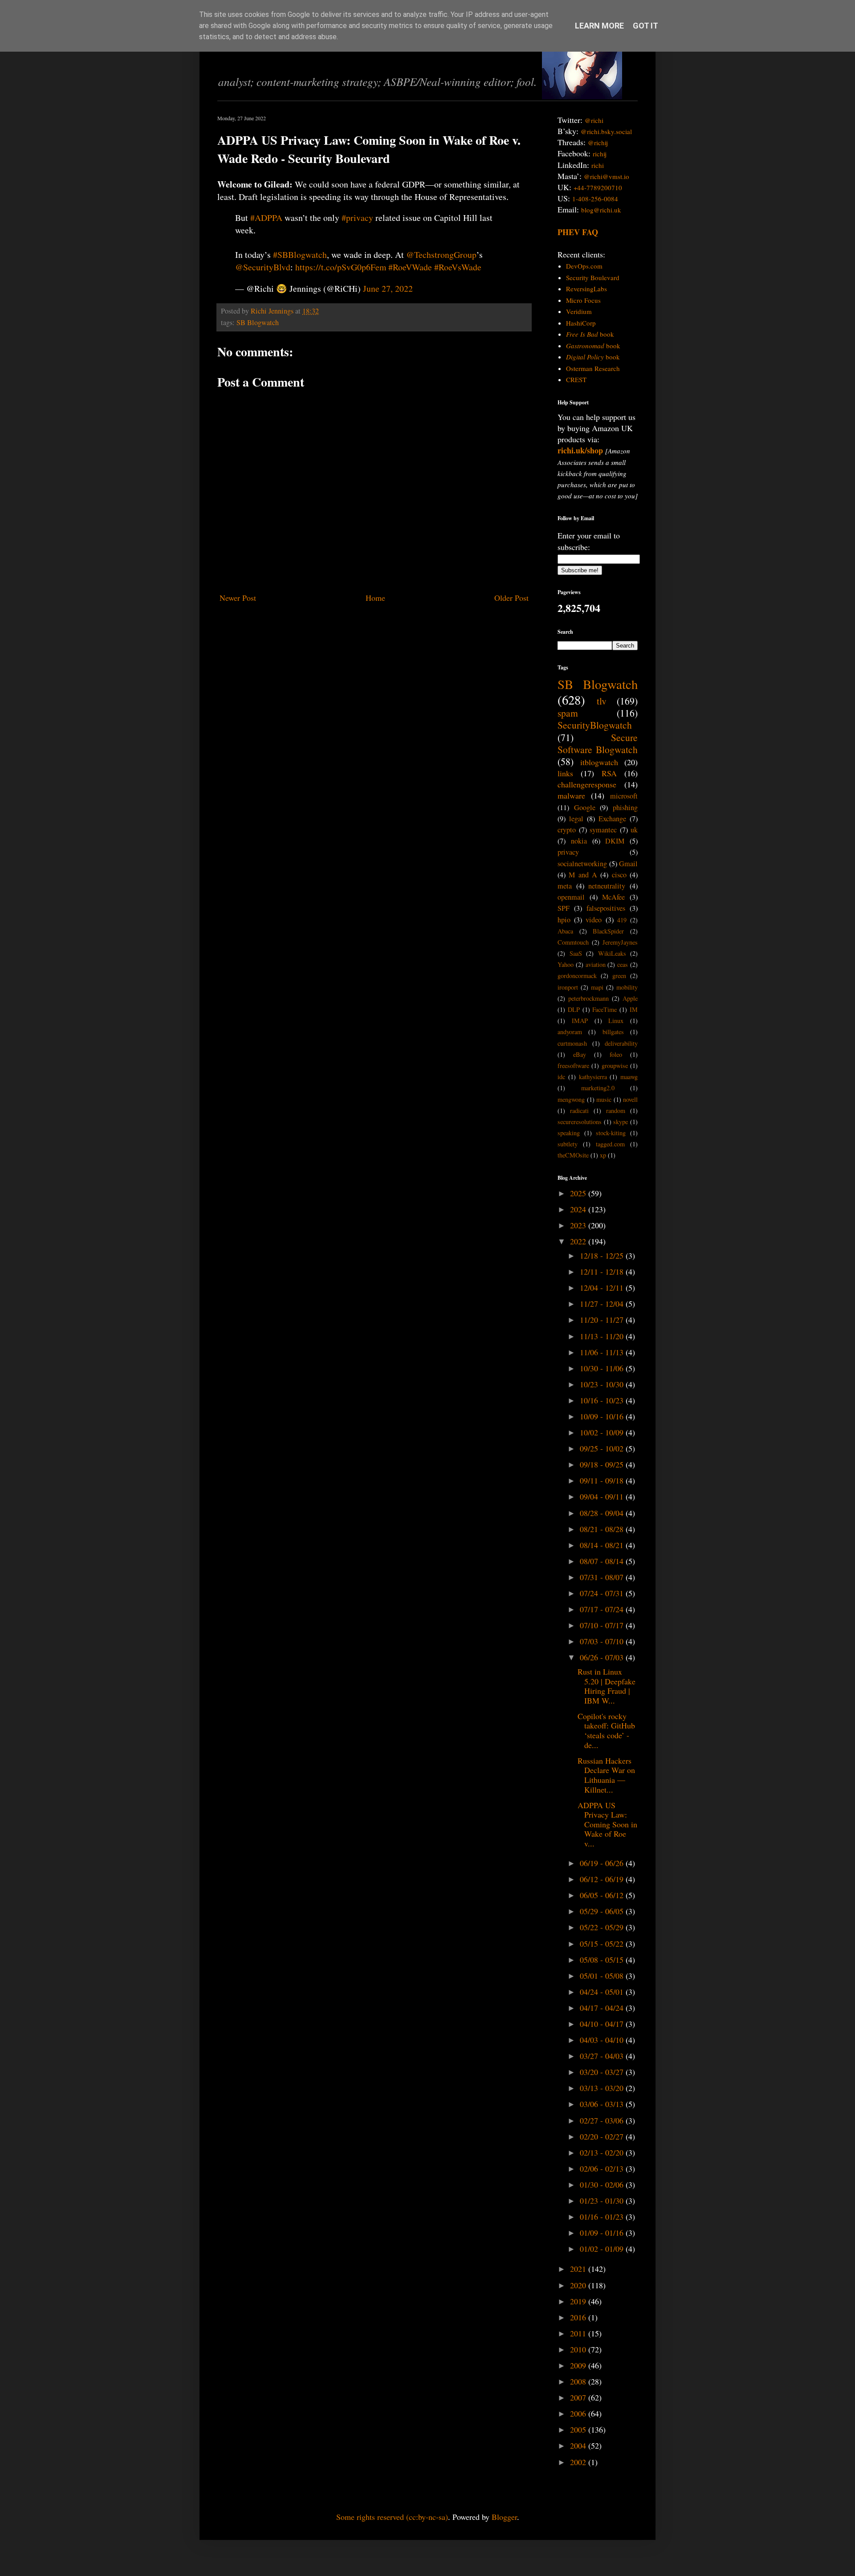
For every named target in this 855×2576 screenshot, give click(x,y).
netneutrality (607, 886)
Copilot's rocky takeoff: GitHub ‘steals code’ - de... (606, 1730)
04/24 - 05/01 (603, 1992)
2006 (579, 2413)
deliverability (621, 1043)
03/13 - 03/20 (603, 2088)
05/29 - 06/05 (603, 1911)
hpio (564, 920)
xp (603, 1155)
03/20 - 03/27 (603, 2072)
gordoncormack (577, 976)
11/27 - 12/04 (603, 1304)
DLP (574, 1009)
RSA (609, 773)
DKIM (615, 841)
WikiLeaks (612, 953)
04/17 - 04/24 (603, 2008)
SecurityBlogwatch (595, 725)
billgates (613, 1032)
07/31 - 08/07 (603, 1577)
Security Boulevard (593, 277)
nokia (579, 841)
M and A (583, 875)
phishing (625, 807)
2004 (579, 2446)
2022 (579, 1241)
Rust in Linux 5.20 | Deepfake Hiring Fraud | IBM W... (607, 1686)
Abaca (565, 931)
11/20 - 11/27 (603, 1320)
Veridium (579, 311)
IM (634, 1009)
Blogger (504, 2517)
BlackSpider (608, 931)
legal (576, 819)
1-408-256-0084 (595, 199)
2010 (579, 2349)
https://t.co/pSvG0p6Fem (341, 267)
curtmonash (572, 1043)
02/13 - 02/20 (603, 2152)
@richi (594, 120)
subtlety (568, 1144)
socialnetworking (582, 864)
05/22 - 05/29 (603, 1927)
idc (561, 1077)
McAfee (613, 897)
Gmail (628, 864)
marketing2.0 (598, 1088)
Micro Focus (583, 300)
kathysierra (593, 1077)
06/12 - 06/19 (603, 1879)
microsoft (624, 796)
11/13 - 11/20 (603, 1336)
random (616, 1111)
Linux (616, 1021)
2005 (579, 2429)
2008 (579, 2381)
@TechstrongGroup (441, 255)
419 (622, 920)
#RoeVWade (410, 267)
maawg (629, 1077)
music (604, 1099)
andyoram (570, 1032)
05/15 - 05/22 (603, 1944)
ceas (623, 964)
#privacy (357, 218)
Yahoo (566, 964)
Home (375, 598)
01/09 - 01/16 (603, 2233)
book (590, 334)
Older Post (511, 598)
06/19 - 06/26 (603, 1863)
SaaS (576, 953)
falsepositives (606, 908)
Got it (645, 26)
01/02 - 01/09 (603, 2249)
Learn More (599, 26)
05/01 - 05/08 (603, 1976)
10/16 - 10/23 (603, 1400)
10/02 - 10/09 (603, 1432)
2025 (579, 1193)
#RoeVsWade (458, 267)
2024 (579, 1209)
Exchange (612, 819)
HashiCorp (581, 323)
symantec (603, 830)
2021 (579, 2269)
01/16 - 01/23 (603, 2217)
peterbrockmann (588, 998)
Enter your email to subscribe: (589, 541)
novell (630, 1099)
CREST (576, 379)
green (619, 976)
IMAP (580, 1021)
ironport (568, 987)
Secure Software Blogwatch (598, 743)
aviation (596, 964)
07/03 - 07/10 (603, 1641)
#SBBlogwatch (300, 255)
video (594, 920)
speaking (569, 1133)
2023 (579, 1225)
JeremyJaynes (620, 942)
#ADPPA (266, 218)
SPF (564, 908)
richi (598, 165)
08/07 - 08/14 (603, 1561)
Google (585, 807)
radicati (579, 1111)
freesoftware (573, 1066)
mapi (597, 987)
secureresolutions (580, 1122)
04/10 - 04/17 (603, 2024)
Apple (630, 998)
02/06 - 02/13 (603, 2168)
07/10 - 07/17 (603, 1625)
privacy (568, 852)
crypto (567, 830)
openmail (571, 897)
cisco (619, 875)
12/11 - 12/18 (603, 1272)
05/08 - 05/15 (603, 1960)
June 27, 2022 (388, 288)
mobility (627, 987)
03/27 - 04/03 (603, 2056)
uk (634, 830)
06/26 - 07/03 (603, 1657)
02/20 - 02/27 (603, 2136)
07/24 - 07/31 (603, 1593)
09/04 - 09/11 (603, 1496)
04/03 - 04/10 (603, 2040)
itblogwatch (599, 762)
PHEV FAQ (578, 232)
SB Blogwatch (258, 322)
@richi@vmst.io (607, 176)
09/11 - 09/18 (603, 1480)
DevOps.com (584, 266)
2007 (579, 2397)
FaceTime (605, 1009)
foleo (616, 1054)
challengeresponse (587, 784)
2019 (579, 2301)
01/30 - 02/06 (603, 2185)
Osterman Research (593, 368)
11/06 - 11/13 (603, 1352)
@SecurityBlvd (263, 267)
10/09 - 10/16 (603, 1416)
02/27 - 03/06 (603, 2120)
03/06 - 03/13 (603, 2104)
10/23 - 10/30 (603, 1384)
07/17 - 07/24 (603, 1609)
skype (621, 1122)
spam (568, 713)
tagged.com (610, 1144)
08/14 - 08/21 (603, 1545)
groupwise (615, 1066)
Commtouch (573, 942)
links (565, 773)
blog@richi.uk (601, 210)
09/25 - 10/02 (603, 1448)
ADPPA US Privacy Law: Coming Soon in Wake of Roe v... (607, 1824)
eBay (580, 1054)
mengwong (571, 1099)
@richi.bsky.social (606, 131)
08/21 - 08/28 (603, 1529)
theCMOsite (573, 1155)
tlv (602, 701)
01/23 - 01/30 (603, 2201)
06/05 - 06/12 (603, 1895)
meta (565, 886)
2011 (579, 2333)
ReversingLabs (586, 289)
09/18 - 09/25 (603, 1464)
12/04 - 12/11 (603, 1288)
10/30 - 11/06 (603, 1368)
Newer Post (238, 598)
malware (571, 795)
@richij (598, 143)
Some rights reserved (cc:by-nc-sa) (392, 2517)
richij (600, 154)
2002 (579, 2462)
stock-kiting (611, 1133)
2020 (579, 2285)
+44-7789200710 (598, 187)
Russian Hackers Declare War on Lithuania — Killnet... (606, 1775)
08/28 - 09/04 (603, 1513)
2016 (579, 2317)
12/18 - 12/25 (603, 1255)
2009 (579, 2365)
